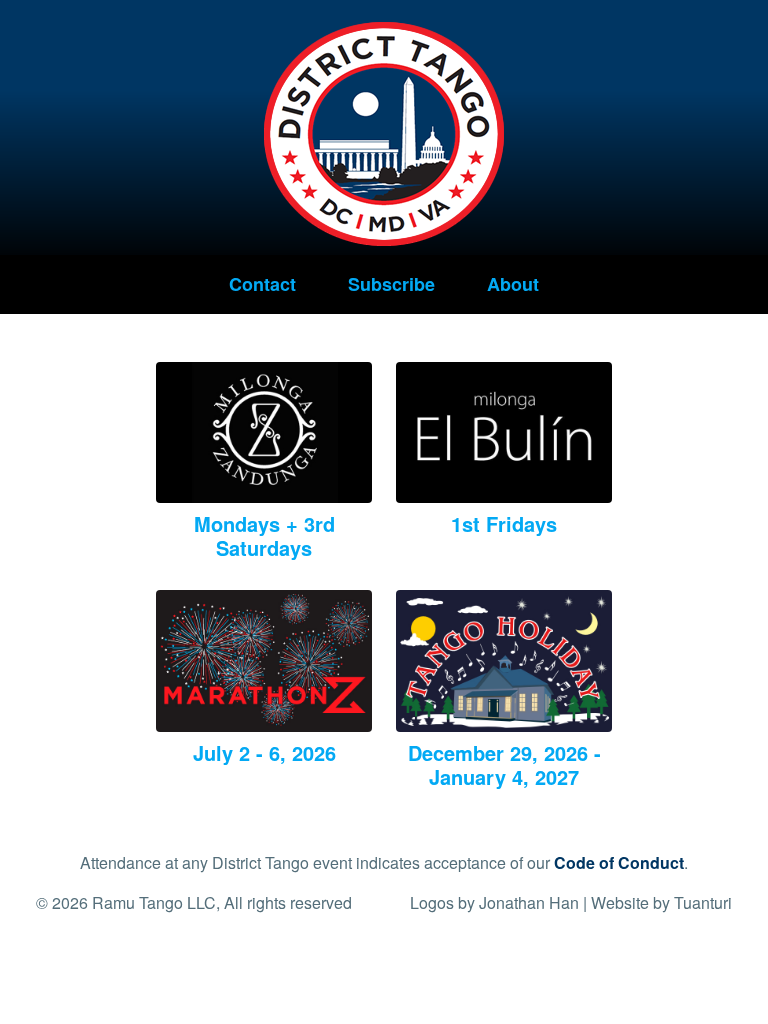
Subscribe (391, 284)
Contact (262, 284)
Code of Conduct (619, 862)
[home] (384, 125)
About (513, 284)
